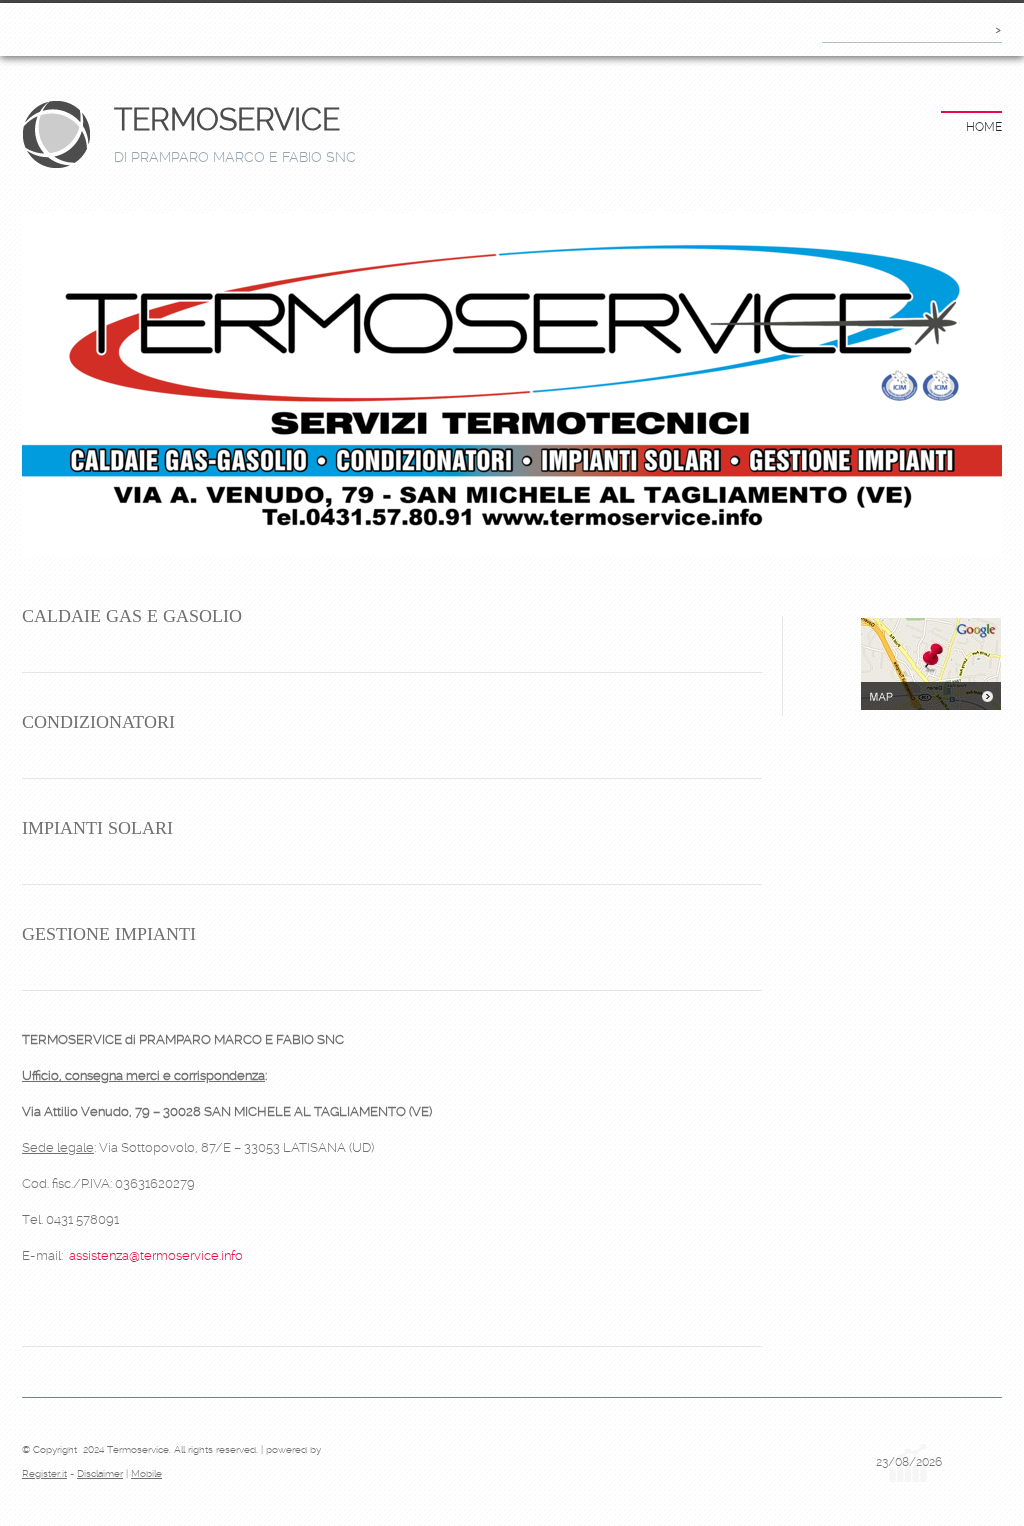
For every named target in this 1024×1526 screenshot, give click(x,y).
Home (984, 127)
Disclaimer (100, 1473)
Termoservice (227, 119)
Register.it (44, 1473)
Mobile (146, 1473)
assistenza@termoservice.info (156, 1255)
